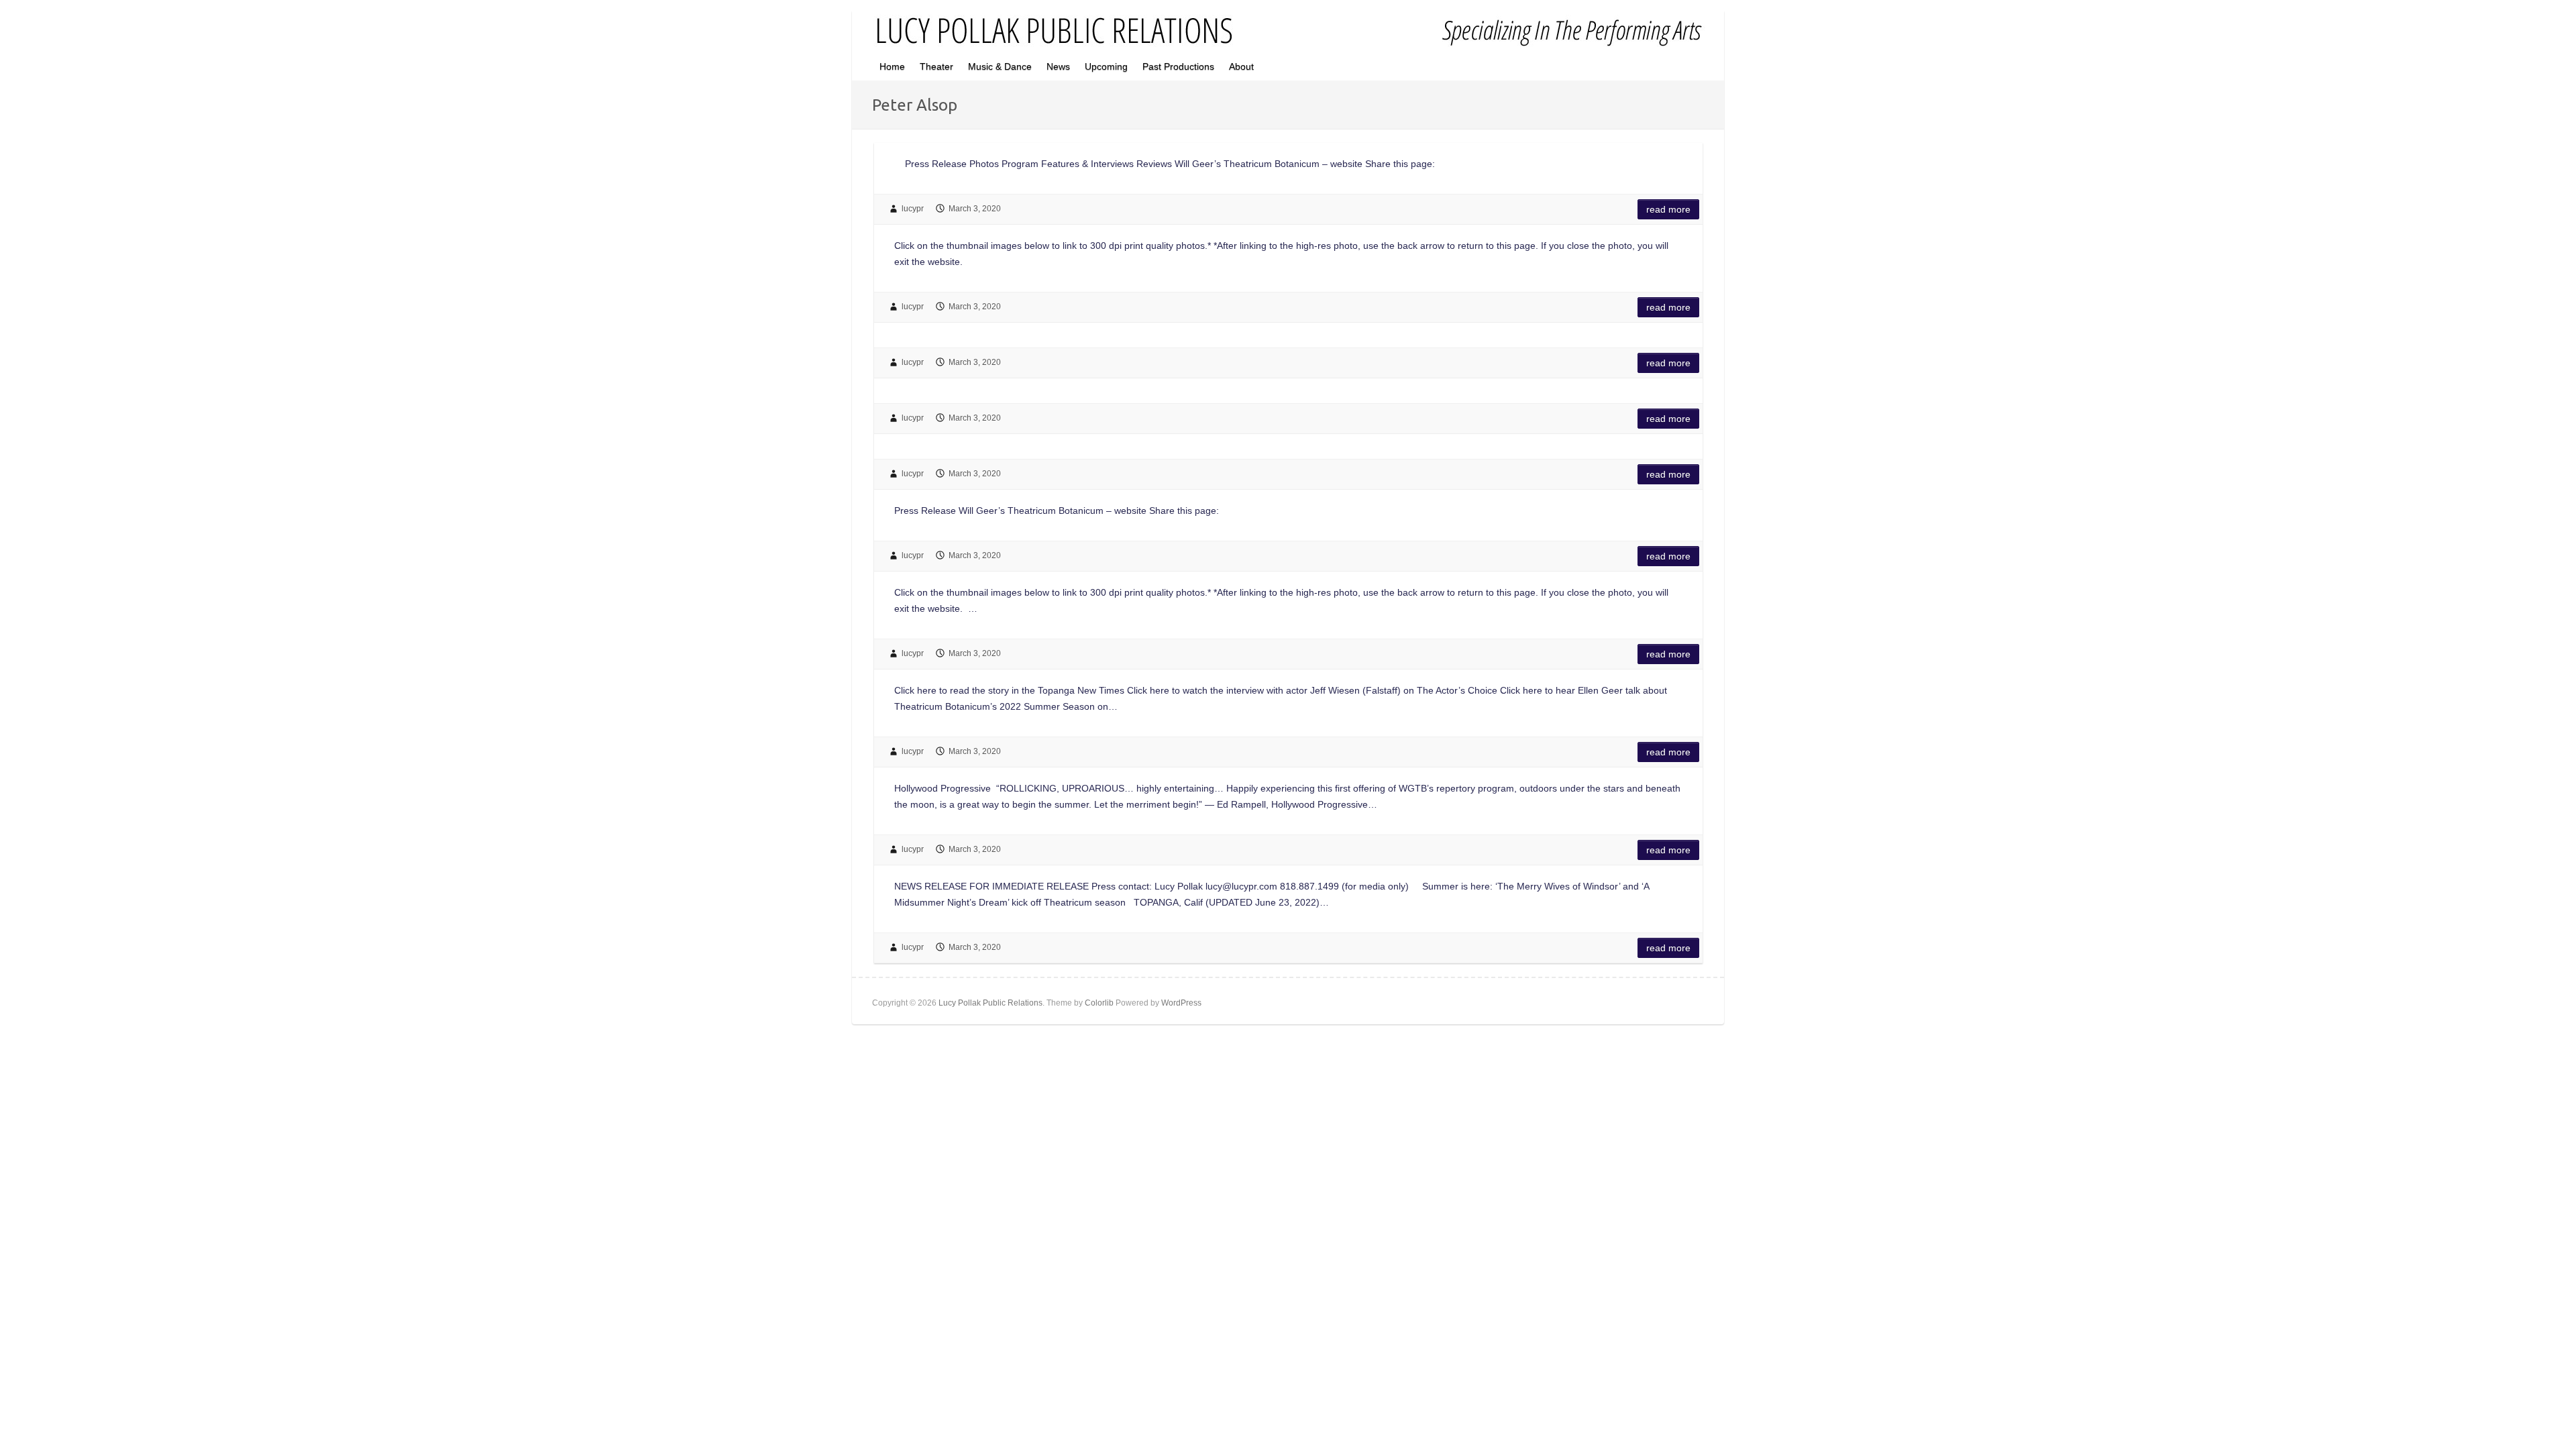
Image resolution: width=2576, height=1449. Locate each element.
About (1241, 66)
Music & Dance (1000, 66)
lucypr (913, 209)
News (1058, 66)
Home (892, 66)
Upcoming (1106, 66)
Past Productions (1178, 66)
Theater (936, 66)
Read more (1668, 209)
